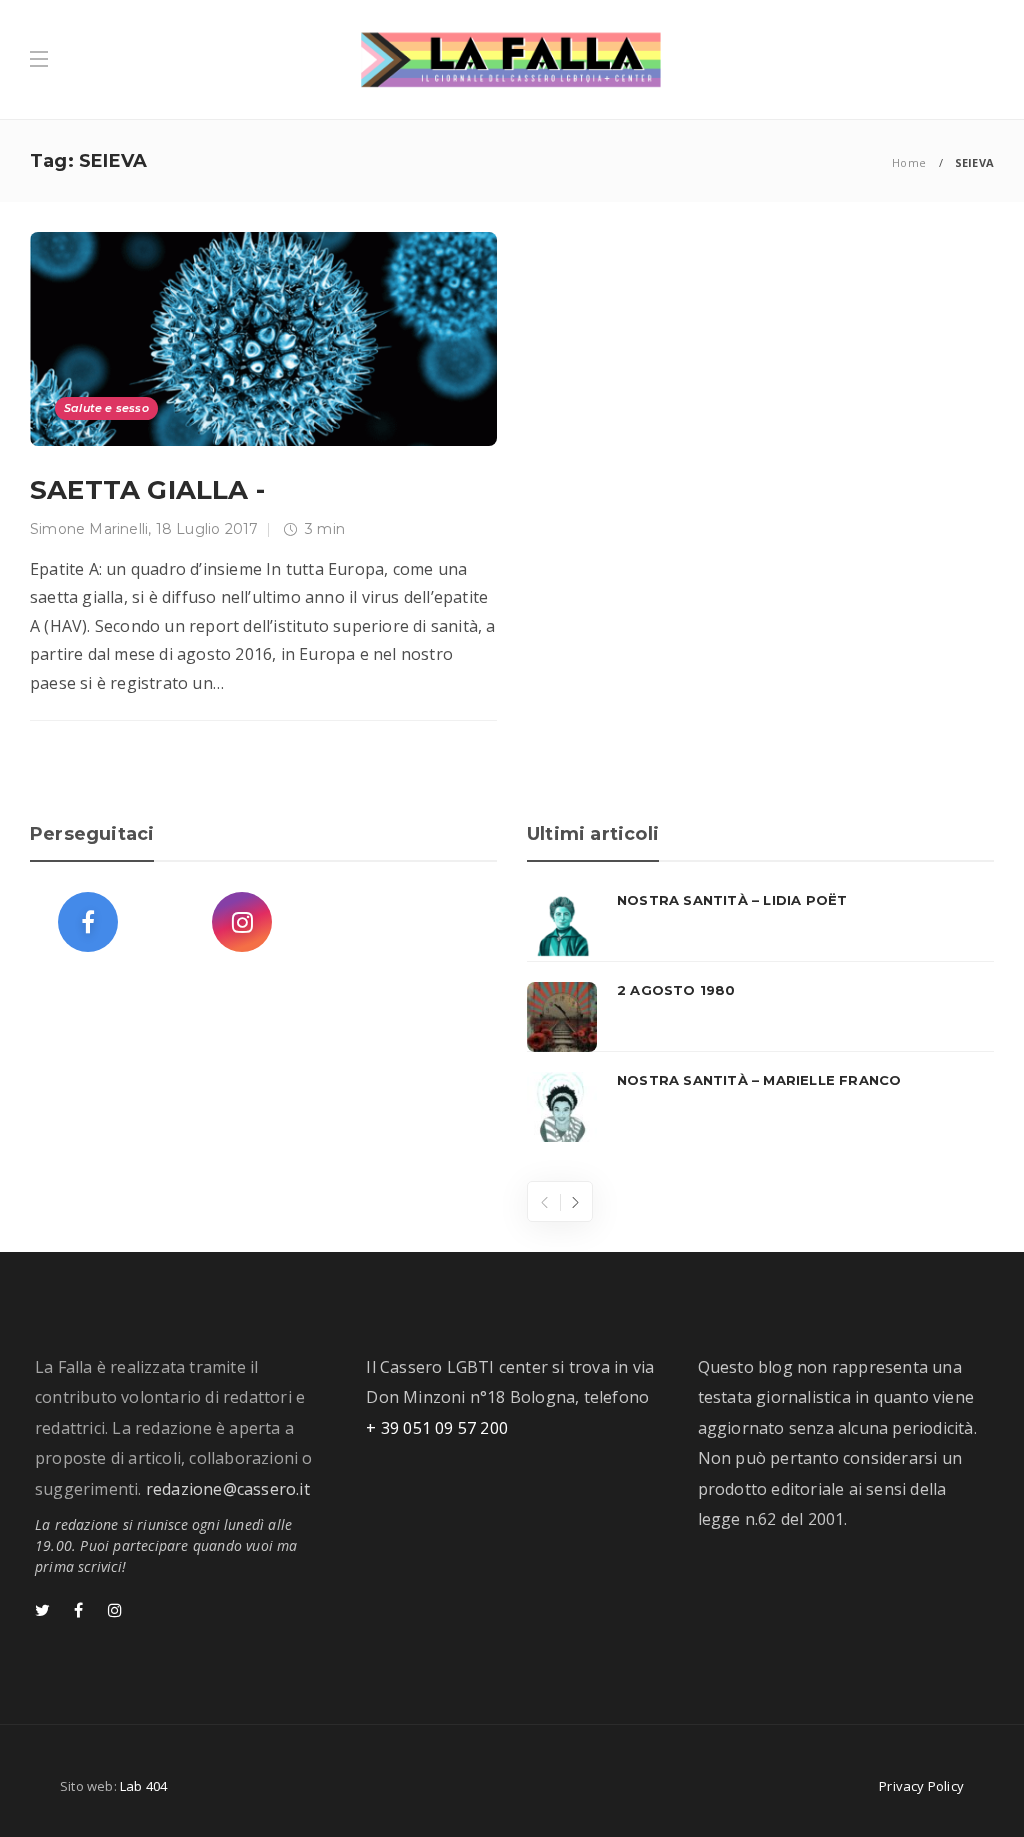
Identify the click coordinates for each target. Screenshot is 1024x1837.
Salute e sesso (106, 408)
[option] (760, 1017)
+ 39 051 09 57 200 (437, 1428)
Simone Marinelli (89, 529)
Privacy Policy (921, 1786)
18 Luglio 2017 (207, 529)
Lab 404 (143, 1786)
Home (909, 162)
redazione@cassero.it (228, 1489)
